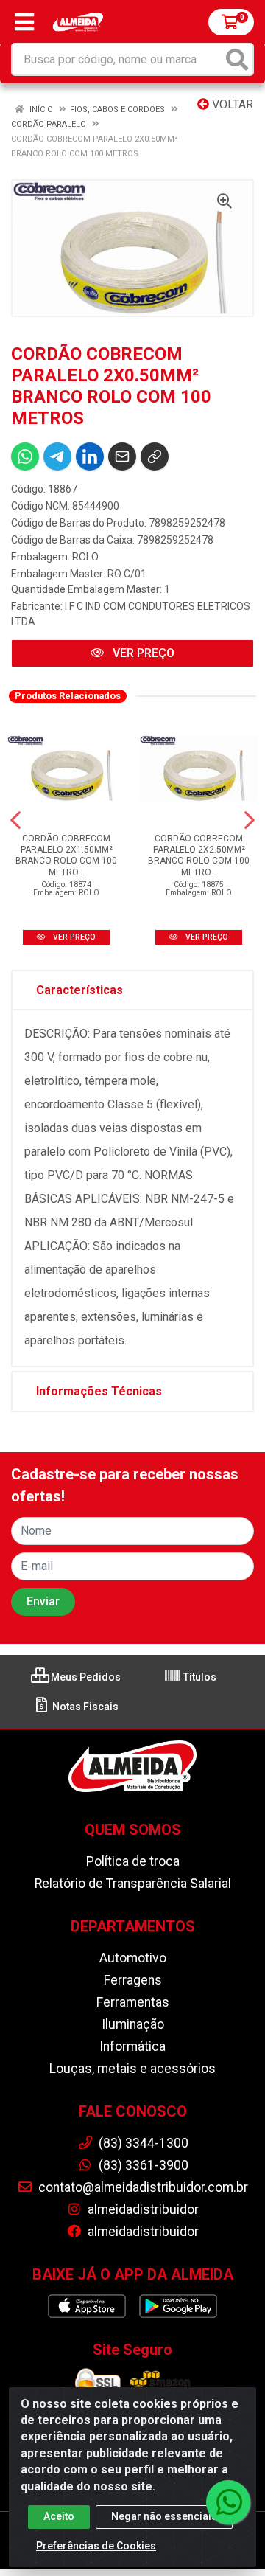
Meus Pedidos (85, 1677)
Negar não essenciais (164, 2516)
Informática (132, 2046)
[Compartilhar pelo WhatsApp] (25, 456)
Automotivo (133, 1958)
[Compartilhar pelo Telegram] (57, 456)
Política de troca (133, 1861)
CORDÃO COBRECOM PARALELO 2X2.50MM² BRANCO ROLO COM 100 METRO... (199, 855)
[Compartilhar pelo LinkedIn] (90, 456)
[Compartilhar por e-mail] (122, 456)
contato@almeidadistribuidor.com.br (142, 2187)
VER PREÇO (142, 653)
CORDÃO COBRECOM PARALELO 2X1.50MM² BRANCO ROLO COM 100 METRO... (66, 855)
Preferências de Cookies (96, 2546)
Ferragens (133, 1980)
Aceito (59, 2516)
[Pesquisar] (237, 59)
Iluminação (133, 2024)
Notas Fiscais (84, 1707)
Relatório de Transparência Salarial (133, 1884)
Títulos (199, 1677)
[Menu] (24, 22)
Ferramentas (133, 2002)
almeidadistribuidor (142, 2209)
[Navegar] (15, 820)
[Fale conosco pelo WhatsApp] (228, 2502)
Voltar (231, 104)
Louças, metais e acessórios (132, 2069)
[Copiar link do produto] (155, 456)
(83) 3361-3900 (142, 2165)
